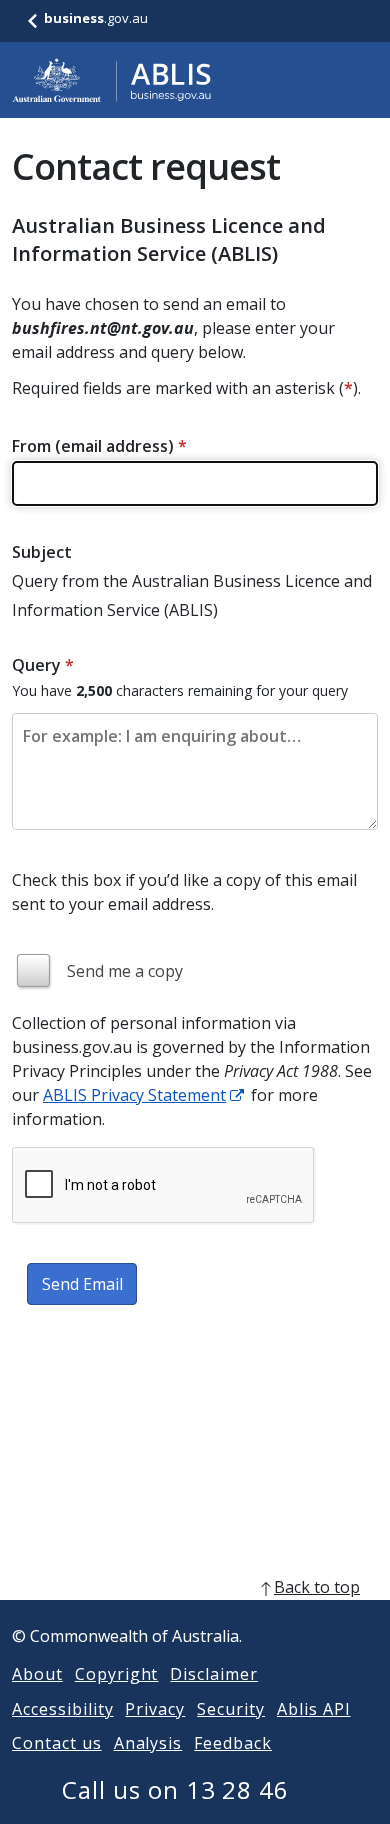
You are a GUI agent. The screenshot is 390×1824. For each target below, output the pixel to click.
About (37, 1674)
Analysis (148, 1743)
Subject (42, 552)
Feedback (233, 1743)
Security (231, 1709)
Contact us (57, 1743)
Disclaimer (214, 1674)
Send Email (82, 1284)
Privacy (155, 1709)
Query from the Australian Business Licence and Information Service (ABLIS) (192, 595)
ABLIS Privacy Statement (134, 1095)
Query (43, 665)
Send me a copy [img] (125, 971)
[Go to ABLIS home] (112, 80)
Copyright (117, 1674)
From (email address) (99, 446)
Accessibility (62, 1709)
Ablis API (314, 1709)
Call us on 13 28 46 (175, 1789)
